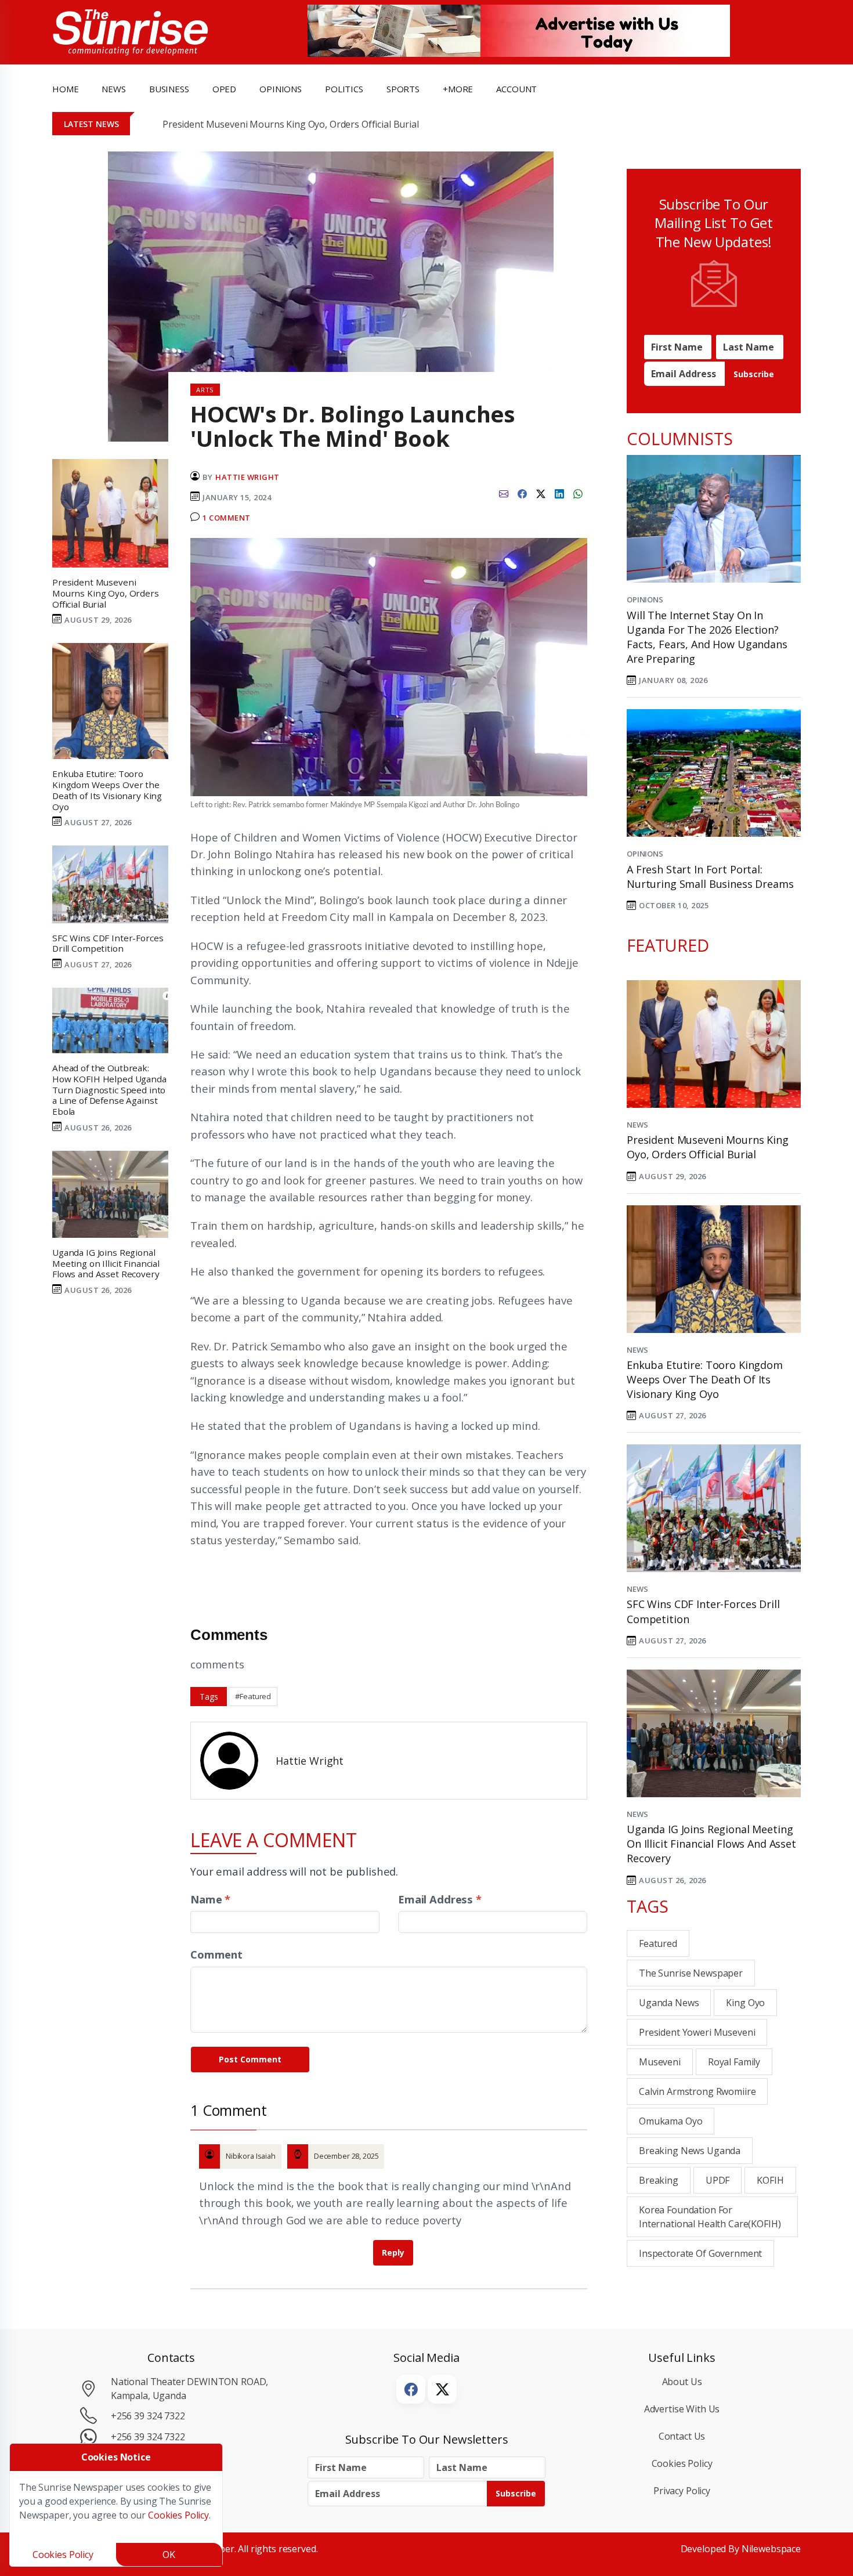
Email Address (440, 1899)
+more (458, 89)
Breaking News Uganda (690, 2151)
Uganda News (669, 2003)
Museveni (660, 2062)
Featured (658, 1943)
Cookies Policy (682, 2463)
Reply (393, 2252)
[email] (504, 493)
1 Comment (227, 518)
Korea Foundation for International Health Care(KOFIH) (710, 2217)
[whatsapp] (578, 493)
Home (65, 89)
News (637, 1125)
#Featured (253, 1696)
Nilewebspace (771, 2549)
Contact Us (682, 2436)
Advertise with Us (682, 2409)
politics (344, 89)
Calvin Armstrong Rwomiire (697, 2091)
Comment (216, 1954)
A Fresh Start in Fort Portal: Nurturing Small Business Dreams (710, 877)
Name (210, 1899)
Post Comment (250, 2059)
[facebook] (522, 493)
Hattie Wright (247, 477)
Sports (403, 89)
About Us (682, 2382)
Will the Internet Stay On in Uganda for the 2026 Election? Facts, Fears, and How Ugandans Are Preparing (707, 637)
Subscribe (754, 374)
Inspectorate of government (700, 2253)
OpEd (224, 89)
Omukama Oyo (671, 2121)
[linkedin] (559, 493)
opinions (281, 89)
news (113, 89)
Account (516, 89)
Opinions (645, 599)
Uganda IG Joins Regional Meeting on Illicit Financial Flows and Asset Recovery (711, 1844)
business (169, 89)
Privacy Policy (682, 2491)
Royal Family (734, 2062)
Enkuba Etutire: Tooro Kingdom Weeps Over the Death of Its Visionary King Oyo (705, 1379)
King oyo (745, 2003)
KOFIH (770, 2180)
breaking (659, 2180)
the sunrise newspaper (691, 1973)
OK (169, 2555)
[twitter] (541, 493)
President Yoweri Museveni (697, 2032)
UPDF (718, 2180)
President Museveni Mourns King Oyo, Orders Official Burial (291, 124)
